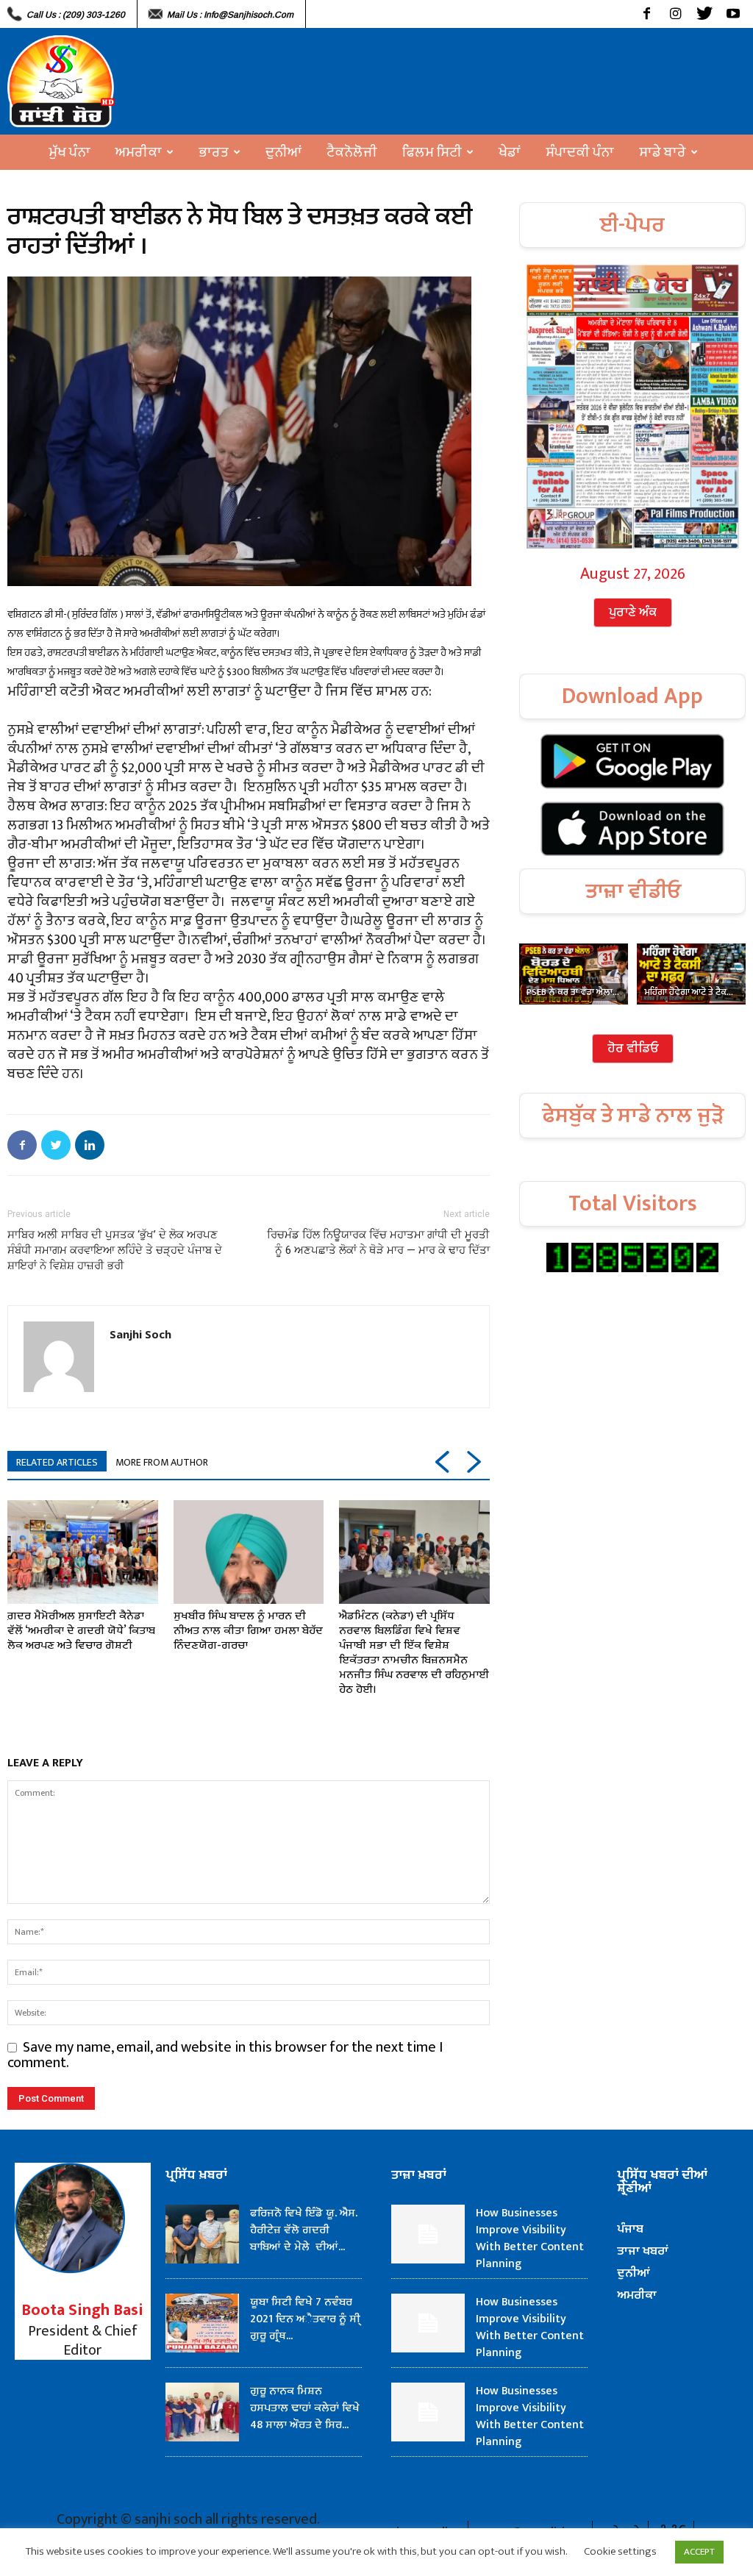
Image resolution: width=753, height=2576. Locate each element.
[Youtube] (733, 14)
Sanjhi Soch (140, 1334)
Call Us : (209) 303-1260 (76, 15)
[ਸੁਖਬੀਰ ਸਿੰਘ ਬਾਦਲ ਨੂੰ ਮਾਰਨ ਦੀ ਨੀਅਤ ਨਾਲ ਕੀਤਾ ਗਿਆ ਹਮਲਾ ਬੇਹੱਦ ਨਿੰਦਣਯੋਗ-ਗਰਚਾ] (249, 1552)
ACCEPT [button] (699, 2552)
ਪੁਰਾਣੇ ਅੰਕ (633, 613)
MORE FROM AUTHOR (162, 1462)
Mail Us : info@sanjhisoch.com (230, 15)
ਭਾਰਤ (214, 152)
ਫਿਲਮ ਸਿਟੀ (432, 152)
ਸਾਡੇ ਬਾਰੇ (663, 152)
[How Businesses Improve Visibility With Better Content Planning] (428, 2234)
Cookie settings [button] (620, 2551)
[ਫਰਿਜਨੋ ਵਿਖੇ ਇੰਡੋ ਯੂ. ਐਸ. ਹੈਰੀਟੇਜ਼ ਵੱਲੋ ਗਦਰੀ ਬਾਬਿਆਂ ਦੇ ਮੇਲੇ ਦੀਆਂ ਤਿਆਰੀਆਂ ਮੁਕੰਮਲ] (202, 2234)
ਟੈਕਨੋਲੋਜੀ (352, 152)
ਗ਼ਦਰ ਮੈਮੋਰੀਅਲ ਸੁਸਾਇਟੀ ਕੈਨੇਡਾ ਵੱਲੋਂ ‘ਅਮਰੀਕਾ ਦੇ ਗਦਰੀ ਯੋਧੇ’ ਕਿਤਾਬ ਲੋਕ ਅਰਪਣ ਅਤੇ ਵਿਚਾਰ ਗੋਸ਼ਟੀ (81, 1631)
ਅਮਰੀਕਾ (139, 152)
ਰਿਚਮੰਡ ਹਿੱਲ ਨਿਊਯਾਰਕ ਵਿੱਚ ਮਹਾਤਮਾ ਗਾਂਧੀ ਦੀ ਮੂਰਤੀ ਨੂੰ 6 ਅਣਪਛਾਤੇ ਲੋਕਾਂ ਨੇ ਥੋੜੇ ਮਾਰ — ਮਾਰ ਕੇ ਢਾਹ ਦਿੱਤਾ (378, 1242)
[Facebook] (647, 14)
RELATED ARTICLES (57, 1462)
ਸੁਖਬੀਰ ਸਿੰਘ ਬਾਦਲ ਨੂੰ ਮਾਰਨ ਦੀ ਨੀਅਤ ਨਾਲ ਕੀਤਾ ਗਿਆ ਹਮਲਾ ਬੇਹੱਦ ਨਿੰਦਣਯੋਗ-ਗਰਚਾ (248, 1631)
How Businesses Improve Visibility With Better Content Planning (530, 2238)
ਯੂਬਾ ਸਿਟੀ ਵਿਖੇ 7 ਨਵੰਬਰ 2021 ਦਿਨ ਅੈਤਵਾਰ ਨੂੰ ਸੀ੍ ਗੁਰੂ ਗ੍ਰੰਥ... (305, 2319)
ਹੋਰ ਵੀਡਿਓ (633, 1049)
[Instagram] (675, 14)
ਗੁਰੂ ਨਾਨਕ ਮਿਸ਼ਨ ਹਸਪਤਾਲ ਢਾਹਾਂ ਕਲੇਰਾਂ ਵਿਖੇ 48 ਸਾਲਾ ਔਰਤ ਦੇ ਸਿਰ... (305, 2408)
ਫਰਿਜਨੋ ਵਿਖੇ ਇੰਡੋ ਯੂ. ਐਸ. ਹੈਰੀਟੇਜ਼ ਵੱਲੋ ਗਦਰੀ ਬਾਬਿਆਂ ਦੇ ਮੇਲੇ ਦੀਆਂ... (304, 2230)
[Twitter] (704, 14)
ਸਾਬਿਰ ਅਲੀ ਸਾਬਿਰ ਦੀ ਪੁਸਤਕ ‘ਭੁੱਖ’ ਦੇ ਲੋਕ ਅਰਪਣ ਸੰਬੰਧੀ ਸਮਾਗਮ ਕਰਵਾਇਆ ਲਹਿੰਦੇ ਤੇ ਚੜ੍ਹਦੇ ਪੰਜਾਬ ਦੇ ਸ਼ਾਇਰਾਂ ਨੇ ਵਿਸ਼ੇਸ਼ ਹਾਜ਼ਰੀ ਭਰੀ (115, 1250)
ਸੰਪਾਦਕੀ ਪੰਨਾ (580, 152)
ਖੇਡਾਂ (510, 152)
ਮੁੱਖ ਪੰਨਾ (69, 152)
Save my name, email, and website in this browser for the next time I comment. (225, 2055)
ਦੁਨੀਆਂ (283, 152)
